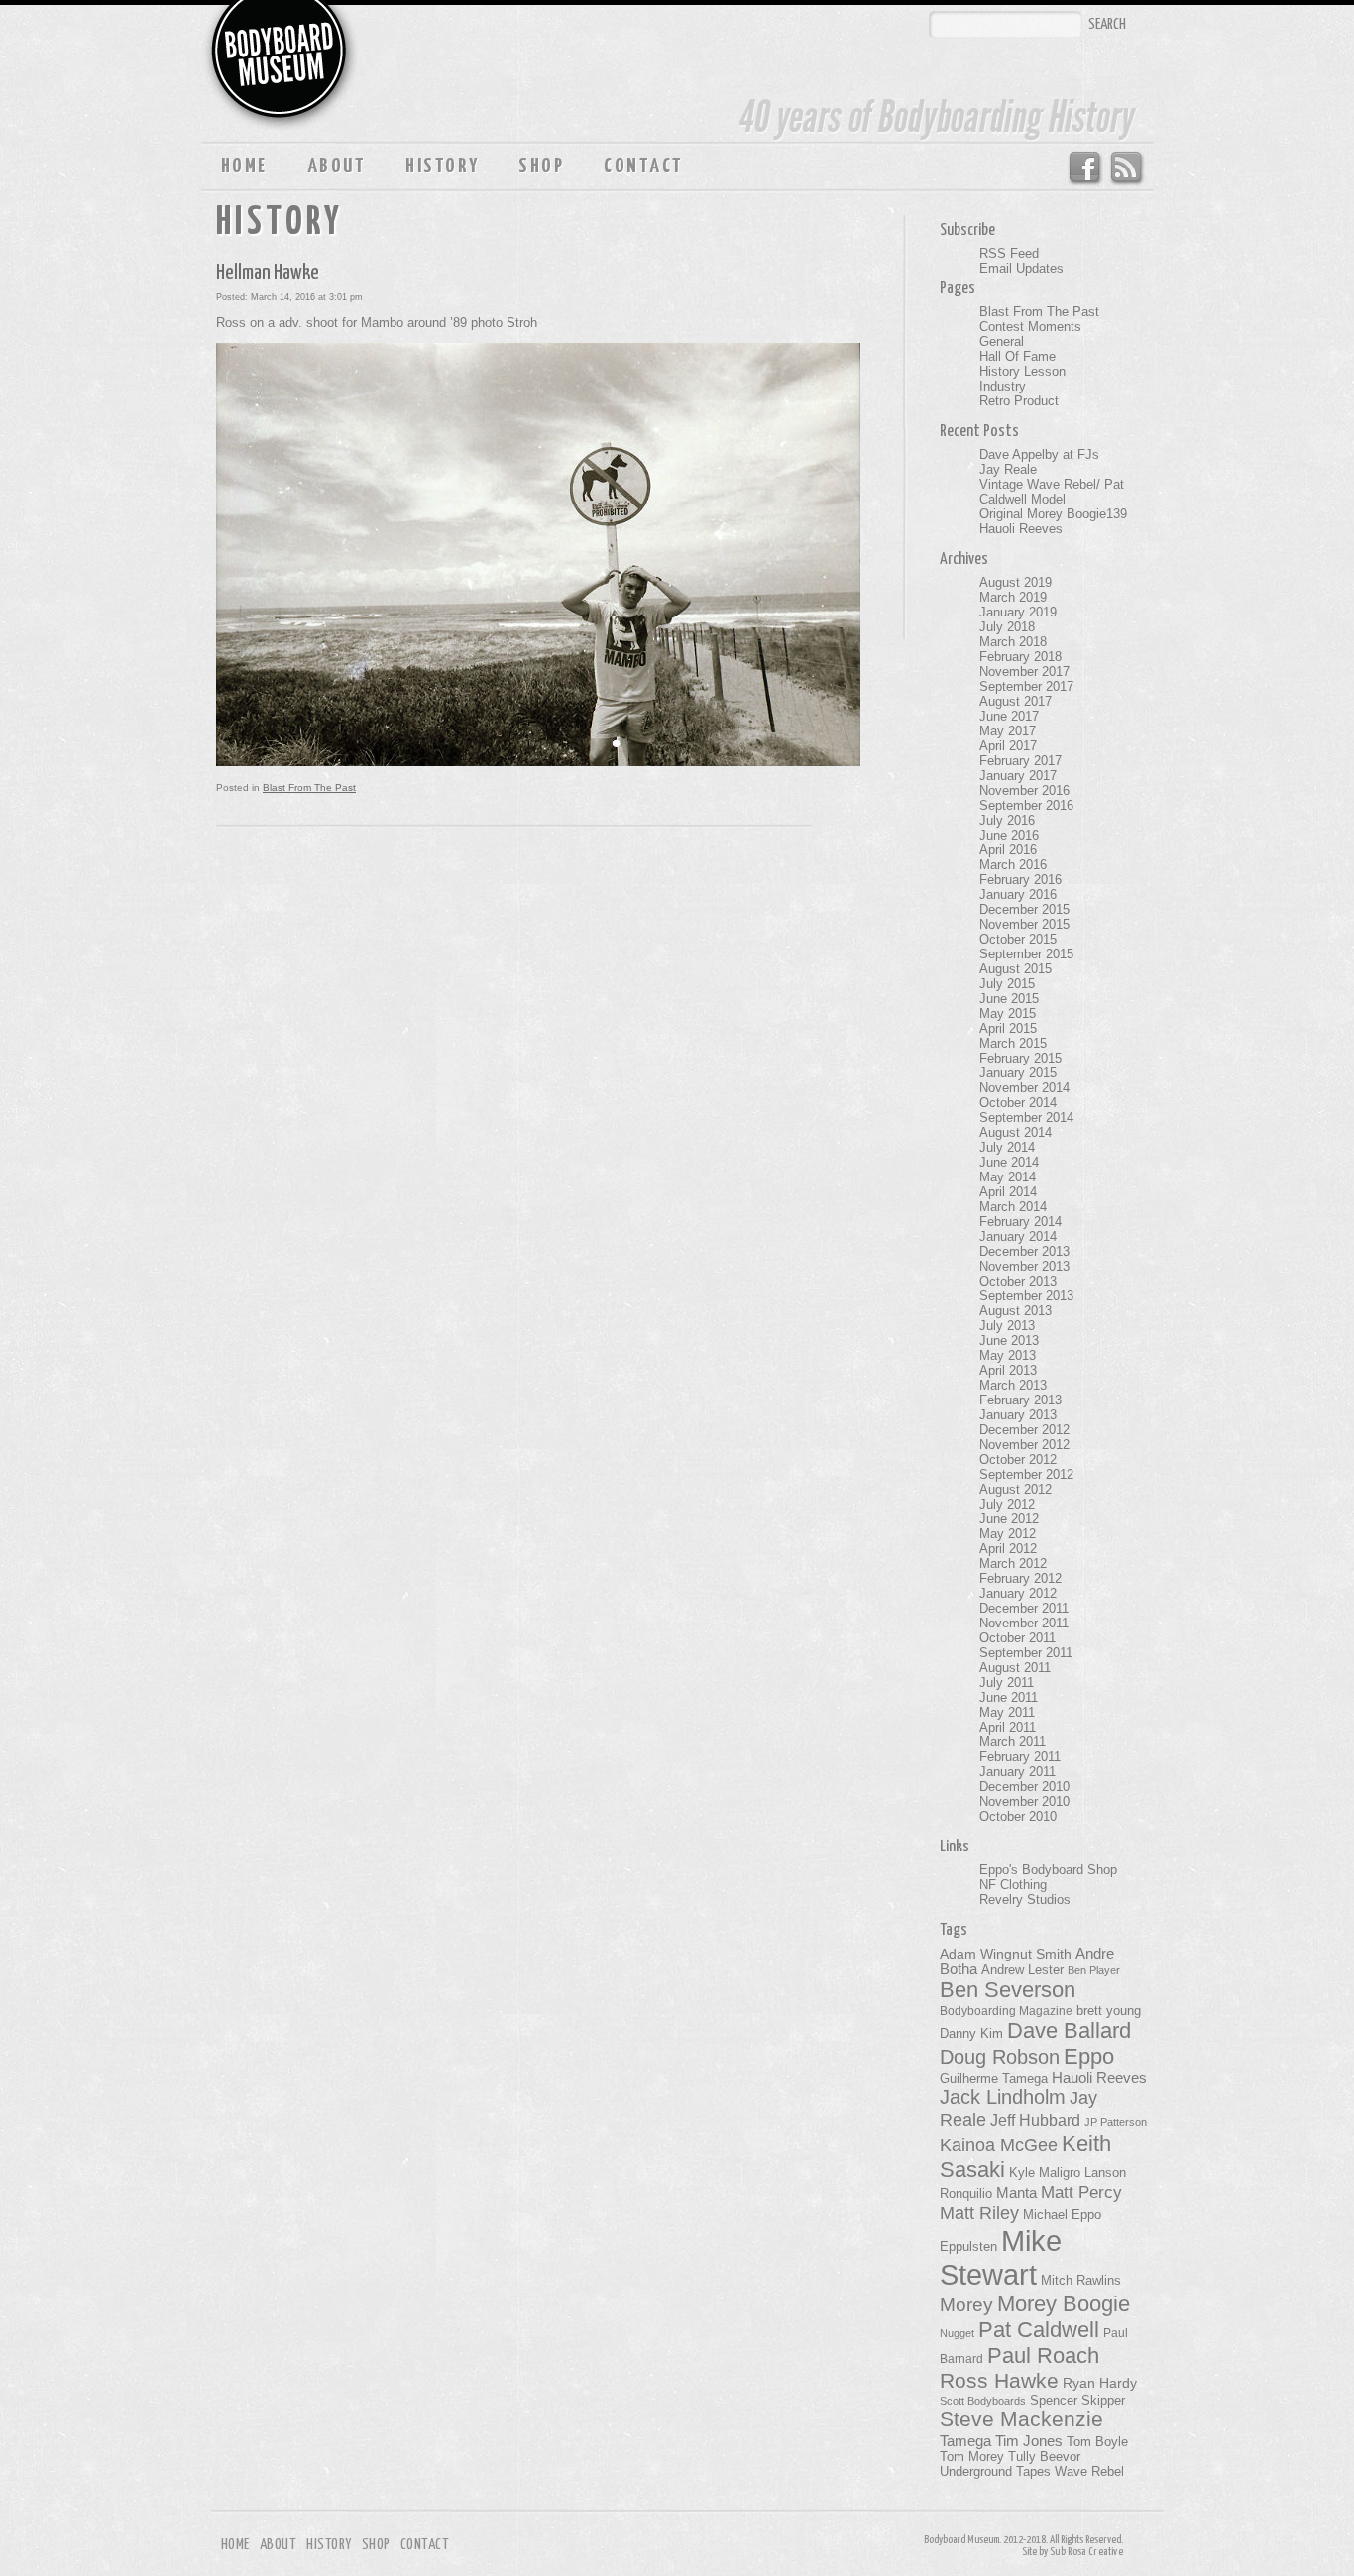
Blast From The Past (309, 787)
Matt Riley (979, 2213)
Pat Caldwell (1039, 2330)
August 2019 (1015, 582)
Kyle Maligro (1045, 2172)
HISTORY (442, 167)
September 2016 (1026, 805)
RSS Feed (1128, 168)
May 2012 (1008, 1534)
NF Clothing (1013, 1885)
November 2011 (1024, 1623)
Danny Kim (971, 2033)
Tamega (965, 2441)
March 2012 (1013, 1564)
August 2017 (1015, 701)
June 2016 (1009, 835)
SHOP (541, 167)
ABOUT (337, 167)
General (1002, 341)
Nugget (957, 2333)
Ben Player (1094, 1970)
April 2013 (1008, 1370)
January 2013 (1018, 1415)
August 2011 (1015, 1668)
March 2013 (1013, 1385)
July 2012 (1007, 1504)
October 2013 (1018, 1281)
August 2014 (1015, 1132)
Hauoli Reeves (1021, 529)
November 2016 (1024, 790)
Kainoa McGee (999, 2145)
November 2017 (1024, 672)
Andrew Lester (1022, 1970)
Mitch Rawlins (1081, 2281)
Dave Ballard (1069, 2030)
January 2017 (1018, 776)
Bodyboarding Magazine (1006, 2011)
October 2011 (1017, 1638)
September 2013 (1026, 1296)
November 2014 (1024, 1088)
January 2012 (1018, 1593)
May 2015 (1008, 1013)
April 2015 (1008, 1028)
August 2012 (1015, 1489)
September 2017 (1026, 686)
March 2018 (1013, 642)
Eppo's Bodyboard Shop (1048, 1870)
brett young (1109, 2011)
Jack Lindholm (1003, 2097)
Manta (1016, 2193)
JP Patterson (1116, 2122)
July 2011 (1007, 1682)
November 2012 (1024, 1445)
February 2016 (1020, 880)
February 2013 (1020, 1400)
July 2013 (1007, 1326)
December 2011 (1024, 1608)
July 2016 (1007, 820)
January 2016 (1018, 895)
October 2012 (1018, 1459)
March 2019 (1013, 597)
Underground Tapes (995, 2472)
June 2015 (1009, 999)
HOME (244, 167)
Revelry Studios (1025, 1900)
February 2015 (1020, 1058)
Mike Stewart (1001, 2257)
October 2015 (1018, 939)
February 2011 (1020, 1757)
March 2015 (1013, 1043)
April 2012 (1008, 1549)
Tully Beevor (1044, 2457)
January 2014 (1018, 1236)
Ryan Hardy (1100, 2383)
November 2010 (1024, 1801)
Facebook (1084, 168)
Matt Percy (1081, 2192)
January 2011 (1017, 1772)
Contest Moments (1030, 327)
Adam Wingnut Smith (1006, 1954)
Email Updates (1021, 268)
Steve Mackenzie (1021, 2419)
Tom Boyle (1097, 2442)
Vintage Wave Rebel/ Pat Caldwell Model (1052, 492)
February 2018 (1020, 657)
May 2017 (1008, 731)
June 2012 (1009, 1519)
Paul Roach (1043, 2355)
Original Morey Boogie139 (1053, 514)
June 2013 (1009, 1341)
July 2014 (1007, 1147)
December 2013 (1024, 1251)
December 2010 (1024, 1787)
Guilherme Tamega (994, 2079)
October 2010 (1018, 1816)
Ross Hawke (999, 2380)
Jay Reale (1008, 469)
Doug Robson (1000, 2057)
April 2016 (1008, 850)
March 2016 (1013, 865)
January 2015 (1018, 1073)
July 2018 (1007, 627)
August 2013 (1015, 1311)
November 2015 (1024, 924)
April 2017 (1008, 746)
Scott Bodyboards (983, 2401)
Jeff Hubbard (1035, 2120)
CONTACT (643, 167)
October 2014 (1018, 1103)
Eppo (1089, 2056)
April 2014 (1008, 1192)
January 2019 (1018, 612)
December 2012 (1024, 1430)
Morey (966, 2305)
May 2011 (1007, 1712)
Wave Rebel (1089, 2472)
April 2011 (1008, 1727)
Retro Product (1019, 401)
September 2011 (1026, 1653)
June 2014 (1009, 1162)
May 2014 (1008, 1177)
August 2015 (1015, 969)
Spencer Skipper (1077, 2400)
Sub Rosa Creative (1086, 2552)
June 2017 (1009, 716)
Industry (1003, 386)
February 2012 (1020, 1578)
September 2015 (1026, 954)
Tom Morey (972, 2457)
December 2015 (1024, 909)
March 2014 (1013, 1207)
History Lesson (1022, 371)
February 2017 (1020, 761)
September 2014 (1026, 1118)
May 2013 (1008, 1355)
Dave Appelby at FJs (1039, 454)
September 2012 (1026, 1474)
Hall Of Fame (1017, 356)
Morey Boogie (1064, 2304)
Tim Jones (1029, 2441)
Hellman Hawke (268, 273)
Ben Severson (1008, 1990)
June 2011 (1009, 1697)
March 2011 (1013, 1742)
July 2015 (1007, 984)
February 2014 (1020, 1222)
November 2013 (1024, 1266)
